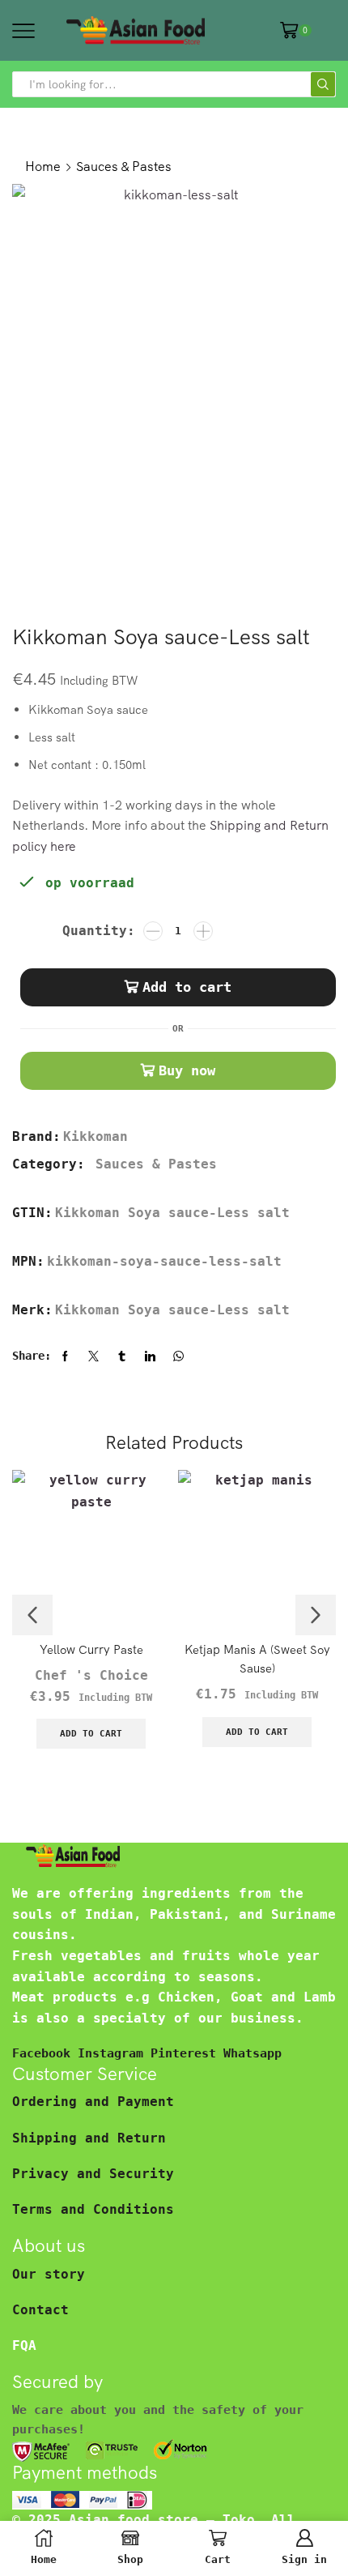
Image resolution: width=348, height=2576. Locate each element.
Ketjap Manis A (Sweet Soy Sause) (257, 1658)
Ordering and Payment (93, 2102)
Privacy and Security (93, 2174)
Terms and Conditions (93, 2209)
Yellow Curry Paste (91, 1649)
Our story (49, 2274)
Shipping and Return (89, 2138)
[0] (310, 30)
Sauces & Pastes (124, 166)
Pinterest (187, 2053)
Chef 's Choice (91, 1675)
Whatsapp (253, 2053)
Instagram (114, 2053)
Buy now (187, 1070)
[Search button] (323, 84)
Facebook (45, 2053)
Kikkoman (95, 1136)
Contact (40, 2310)
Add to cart (187, 987)
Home (43, 166)
